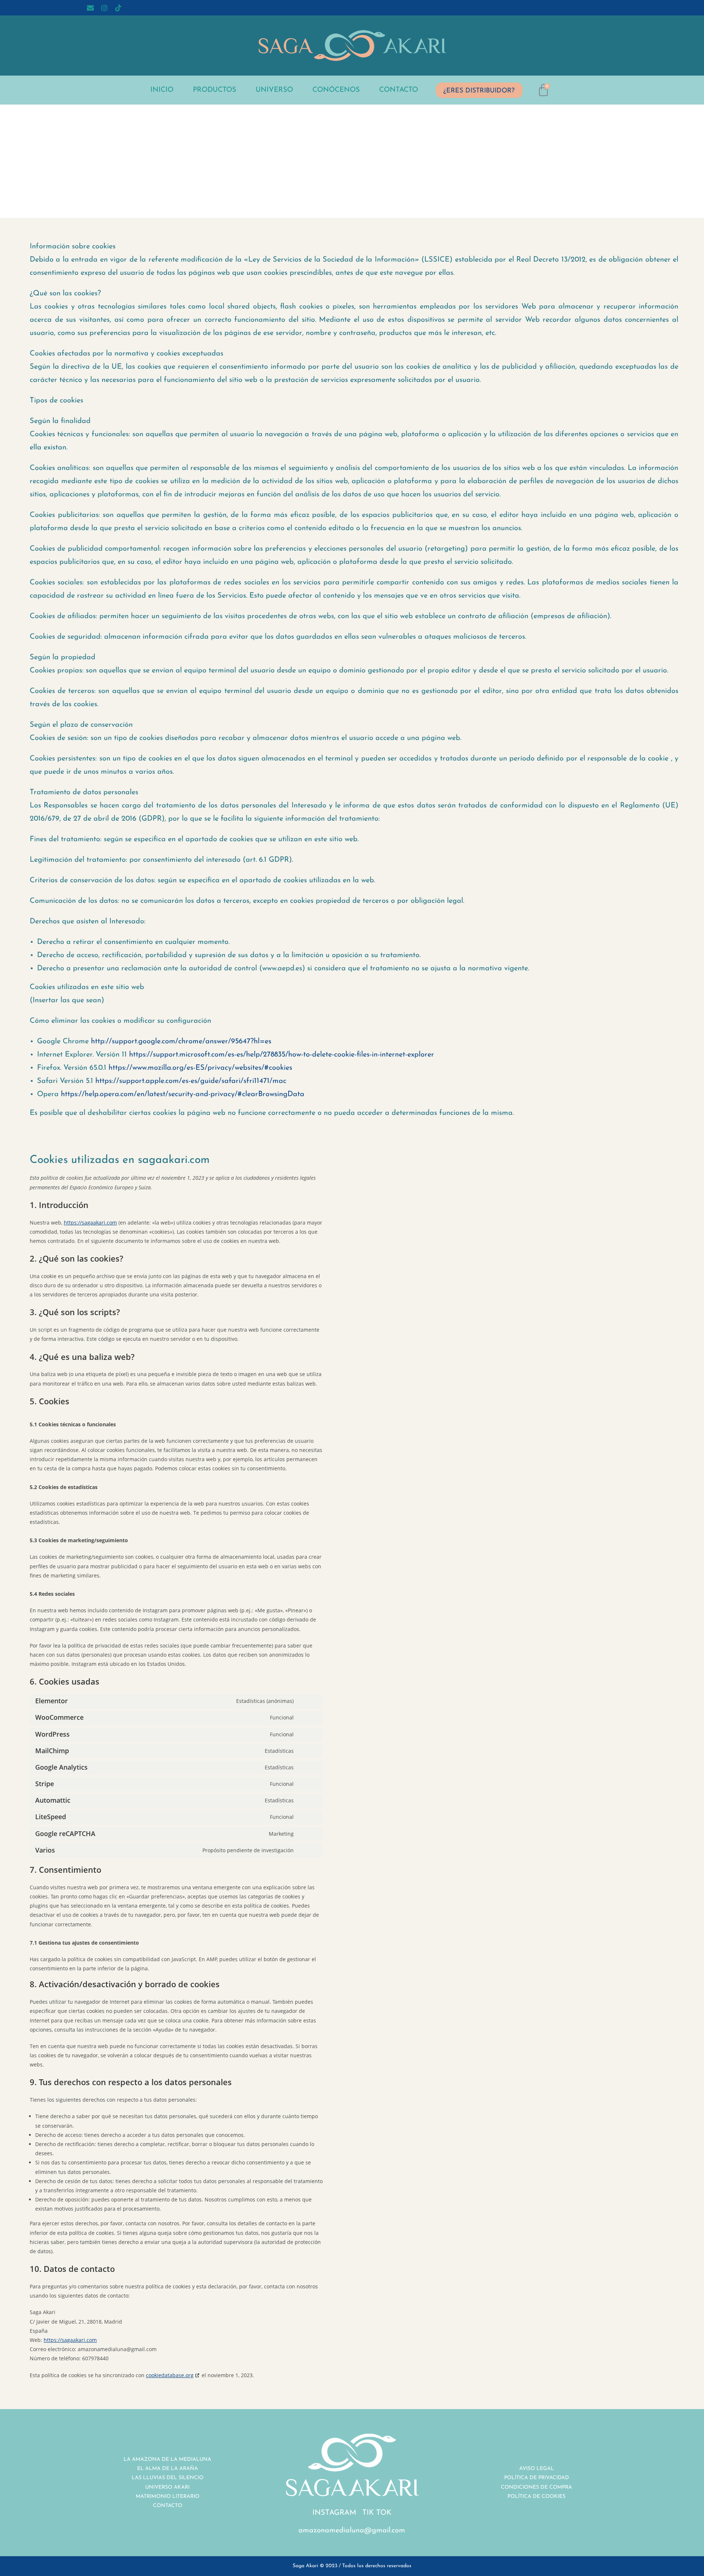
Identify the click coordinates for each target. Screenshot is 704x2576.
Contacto (399, 90)
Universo (274, 90)
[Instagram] (104, 8)
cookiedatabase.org (170, 2375)
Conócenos (336, 90)
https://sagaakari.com (90, 1223)
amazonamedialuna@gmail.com (352, 2531)
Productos (214, 90)
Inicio (162, 90)
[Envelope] (91, 8)
